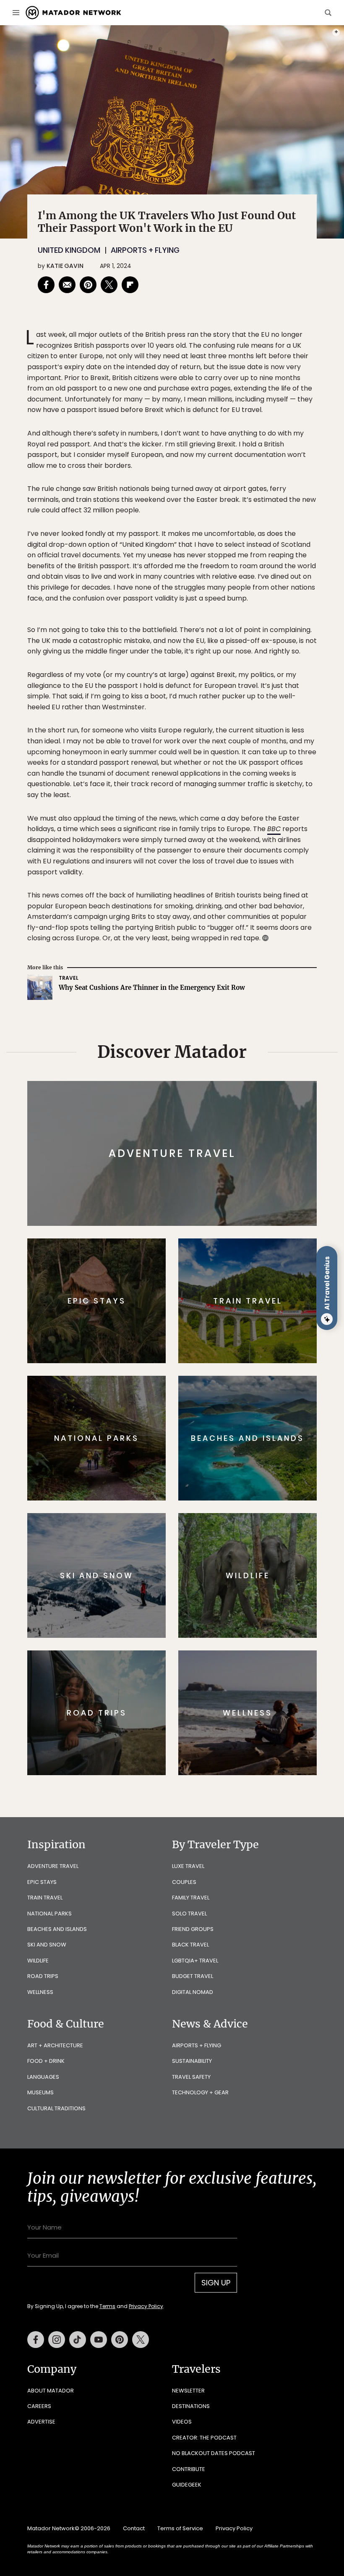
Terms (184, 1341)
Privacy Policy (222, 1341)
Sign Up (256, 1320)
